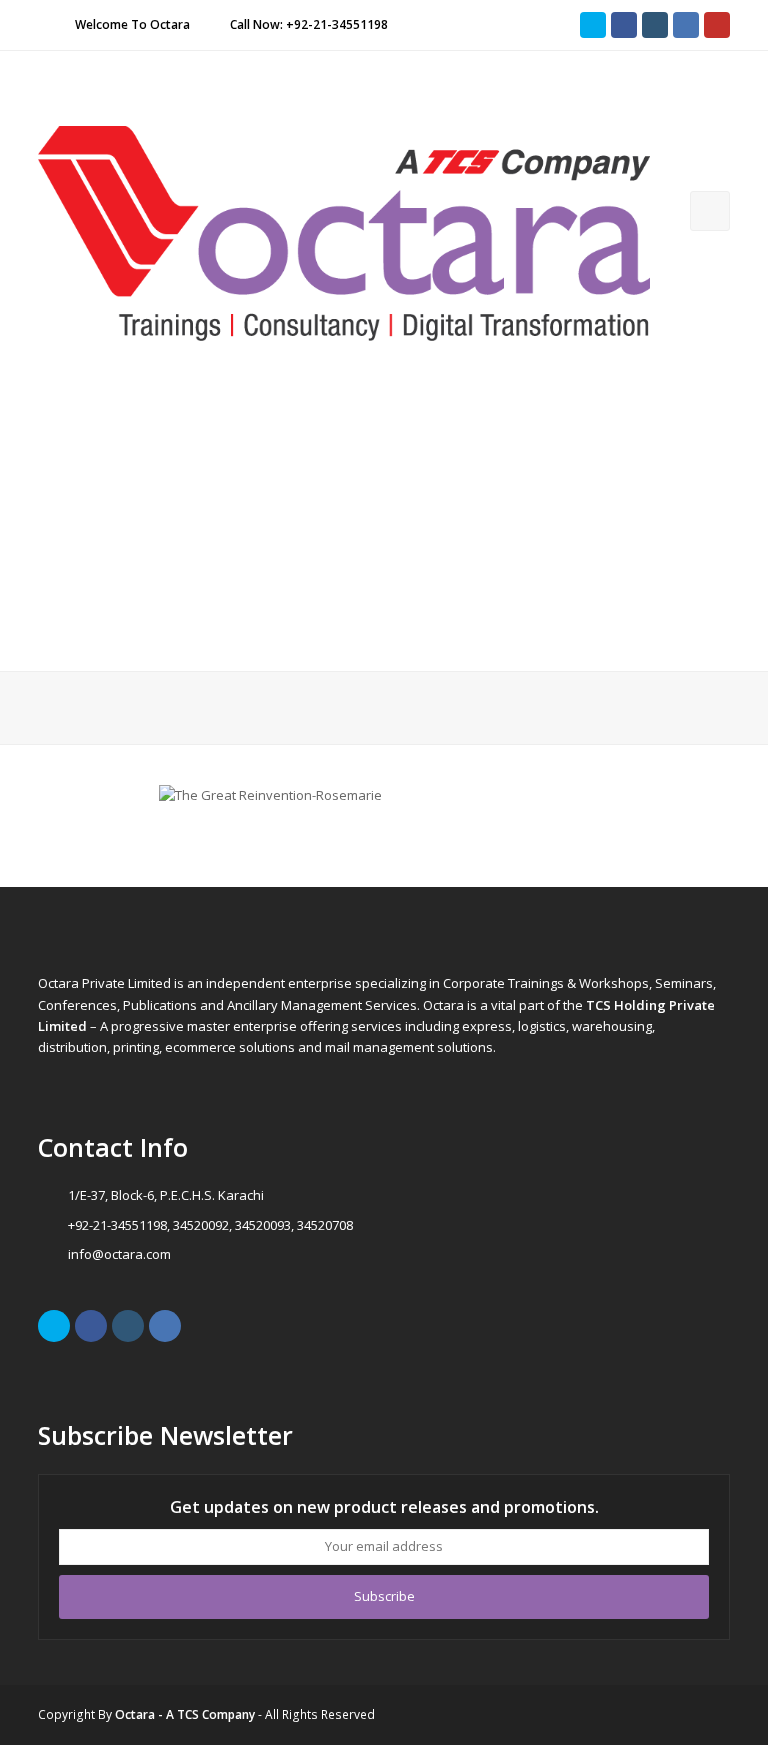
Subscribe (384, 1596)
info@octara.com (119, 1254)
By (176, 1714)
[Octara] (343, 232)
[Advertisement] (384, 521)
